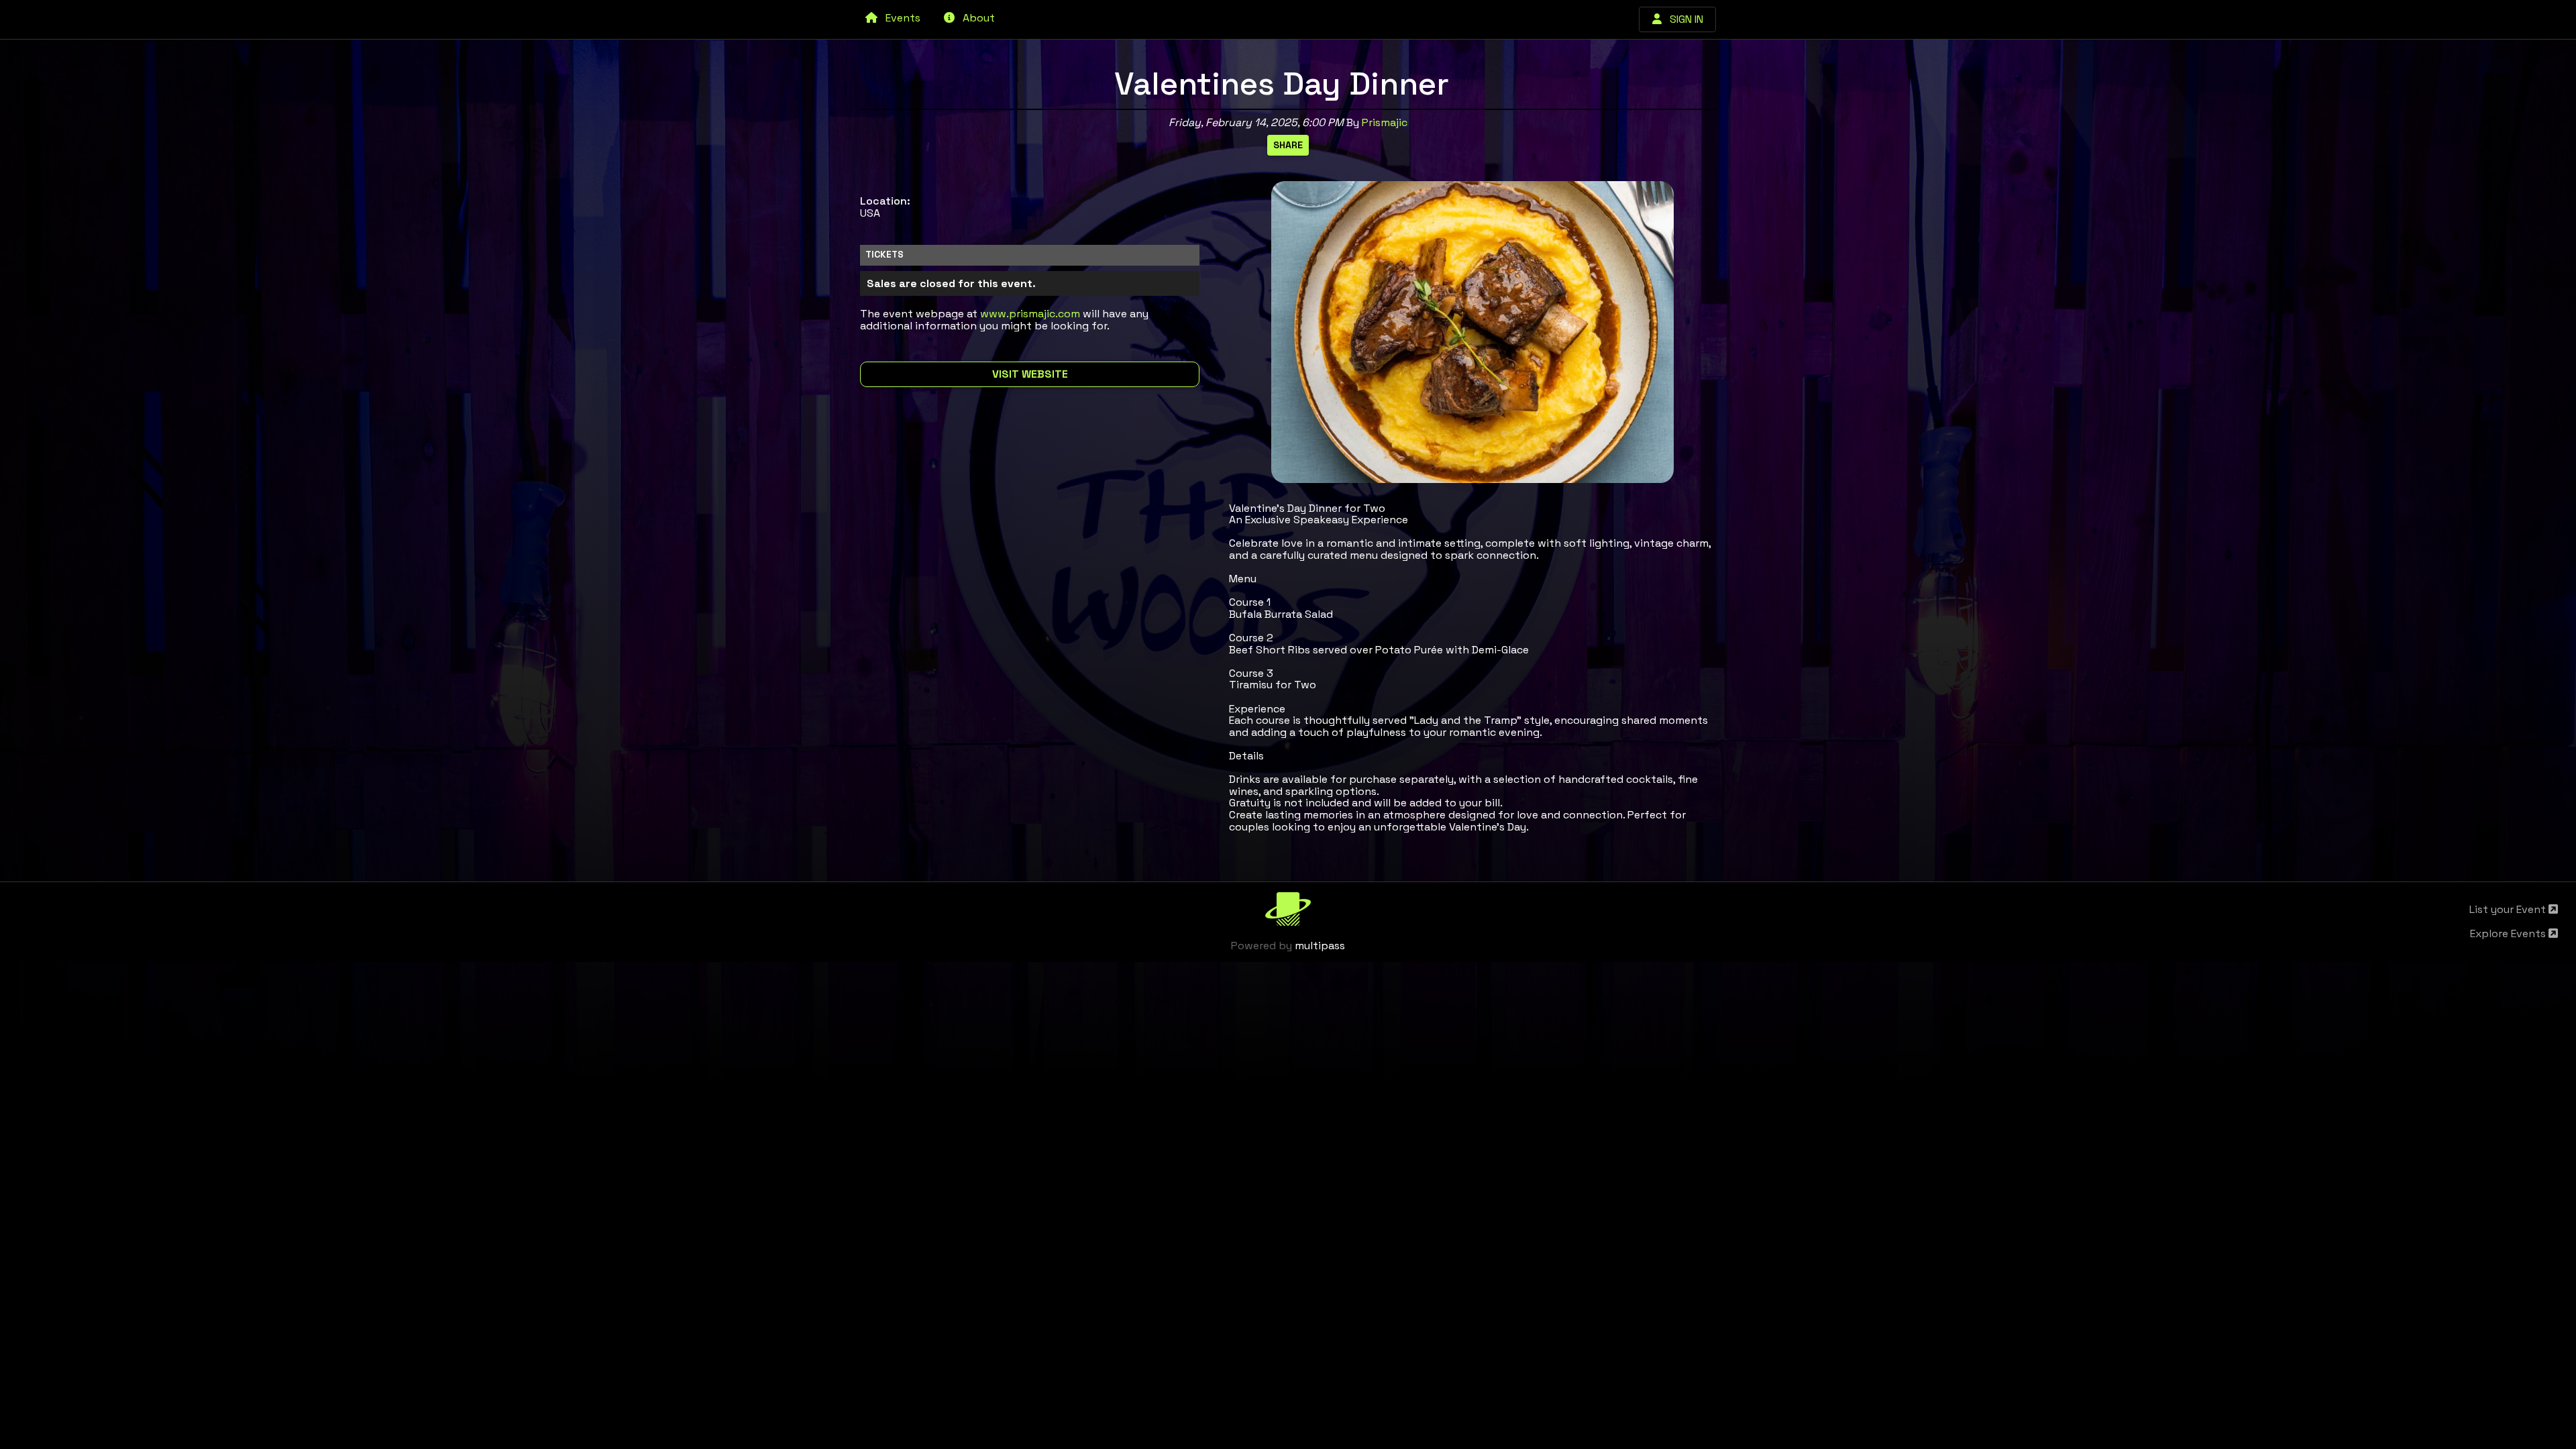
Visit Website (1030, 374)
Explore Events (2509, 933)
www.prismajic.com (1030, 314)
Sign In (1682, 19)
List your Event (2509, 909)
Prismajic (1385, 122)
